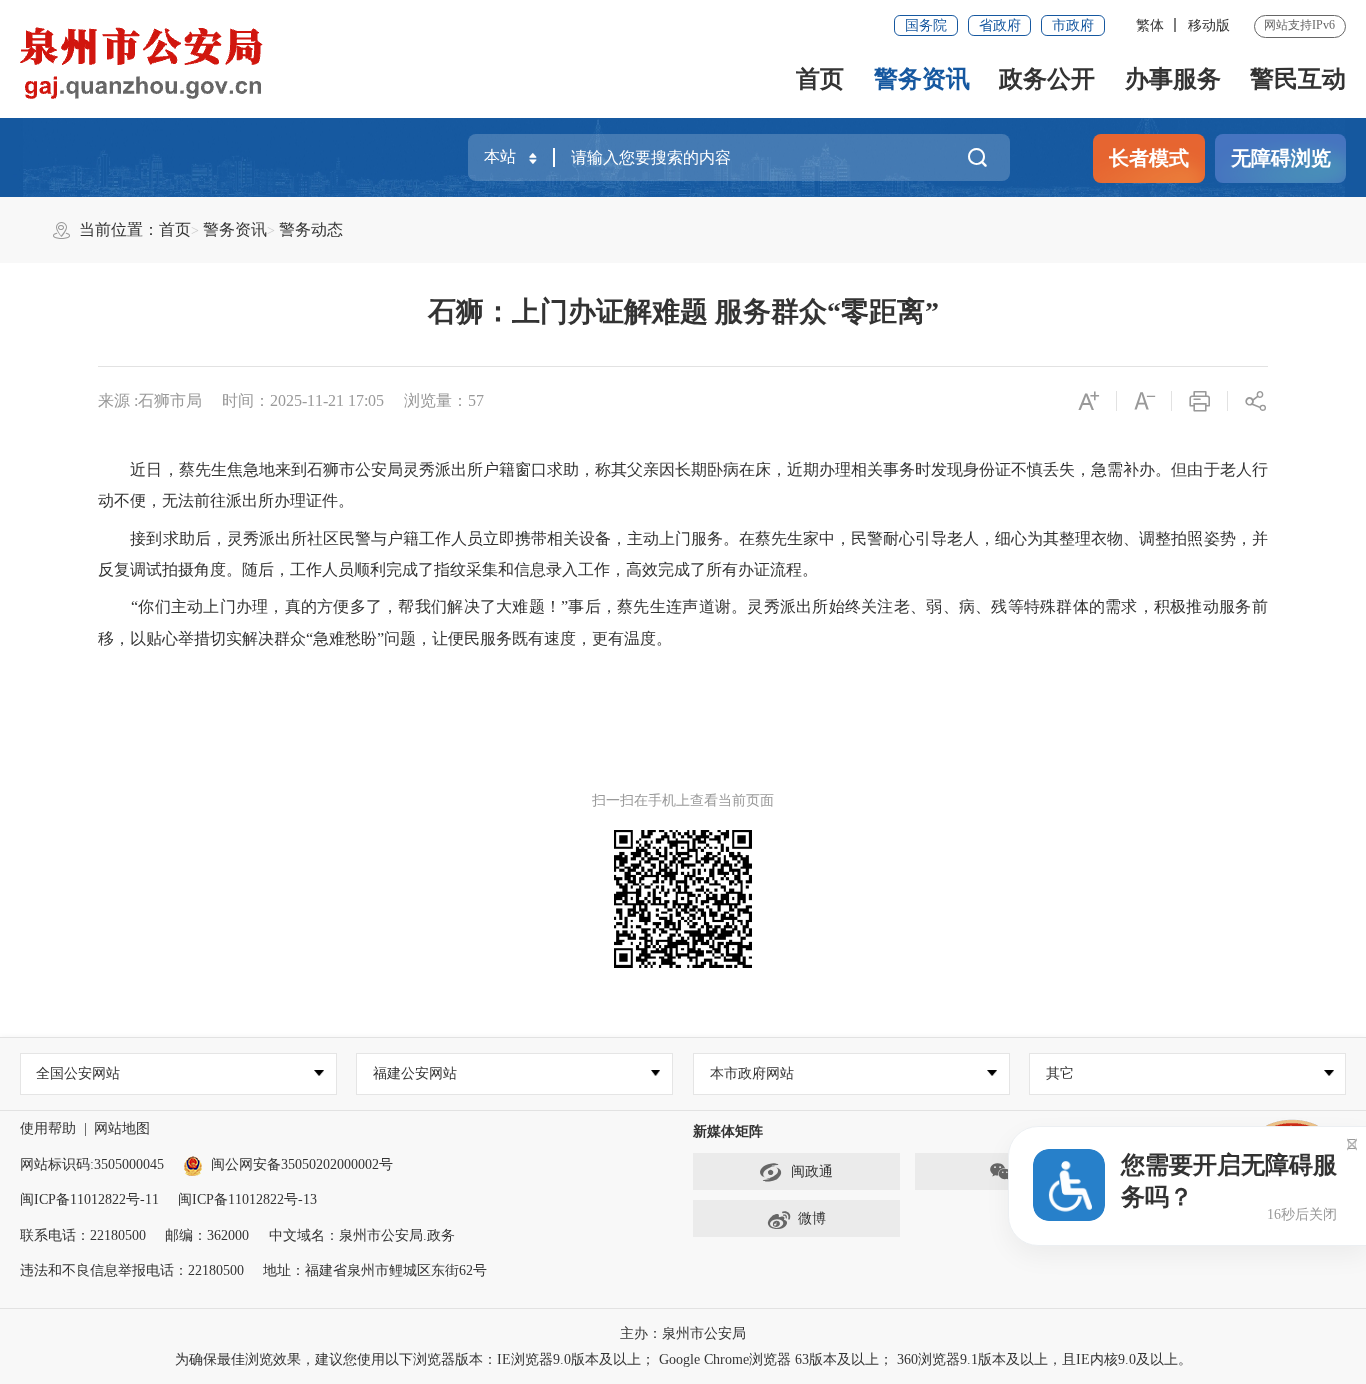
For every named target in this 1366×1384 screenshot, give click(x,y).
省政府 (1000, 25)
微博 (812, 1218)
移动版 (1209, 25)
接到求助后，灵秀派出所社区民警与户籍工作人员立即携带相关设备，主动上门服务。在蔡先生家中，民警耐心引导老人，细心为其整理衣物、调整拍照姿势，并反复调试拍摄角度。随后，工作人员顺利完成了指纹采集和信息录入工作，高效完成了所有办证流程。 (682, 554)
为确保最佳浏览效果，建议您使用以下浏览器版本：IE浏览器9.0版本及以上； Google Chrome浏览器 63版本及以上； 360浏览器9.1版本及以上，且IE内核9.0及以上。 (683, 1359)
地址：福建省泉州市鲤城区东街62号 (375, 1270)
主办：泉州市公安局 (683, 1333)
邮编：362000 (207, 1235)
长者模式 (1149, 158)
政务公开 (1047, 79)
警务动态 (311, 229)
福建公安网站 (415, 1073)
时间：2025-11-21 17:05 (303, 400)
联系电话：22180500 (83, 1235)
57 (476, 400)
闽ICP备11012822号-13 (247, 1199)
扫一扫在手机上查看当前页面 (683, 800)
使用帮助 (48, 1128)
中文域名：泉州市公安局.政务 (362, 1235)
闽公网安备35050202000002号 (302, 1164)
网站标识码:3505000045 (92, 1164)
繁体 (1150, 25)
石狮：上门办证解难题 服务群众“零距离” (683, 311)
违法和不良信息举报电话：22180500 (132, 1270)
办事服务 (1173, 79)
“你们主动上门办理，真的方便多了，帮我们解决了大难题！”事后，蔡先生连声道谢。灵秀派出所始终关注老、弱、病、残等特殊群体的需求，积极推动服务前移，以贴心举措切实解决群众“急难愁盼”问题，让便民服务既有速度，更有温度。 (682, 622)
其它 (1060, 1073)
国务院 (926, 25)
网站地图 (122, 1128)
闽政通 (812, 1171)
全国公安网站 (78, 1073)
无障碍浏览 (1281, 158)
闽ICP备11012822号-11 (89, 1199)
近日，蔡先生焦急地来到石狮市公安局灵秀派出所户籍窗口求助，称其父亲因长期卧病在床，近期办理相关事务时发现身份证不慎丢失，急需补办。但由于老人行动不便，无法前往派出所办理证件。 (682, 485)
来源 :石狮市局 (150, 400)
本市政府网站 (752, 1073)
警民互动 (1298, 79)
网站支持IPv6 (1299, 25)
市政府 (1073, 25)
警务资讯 (922, 79)
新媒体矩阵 (728, 1131)
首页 (820, 79)
